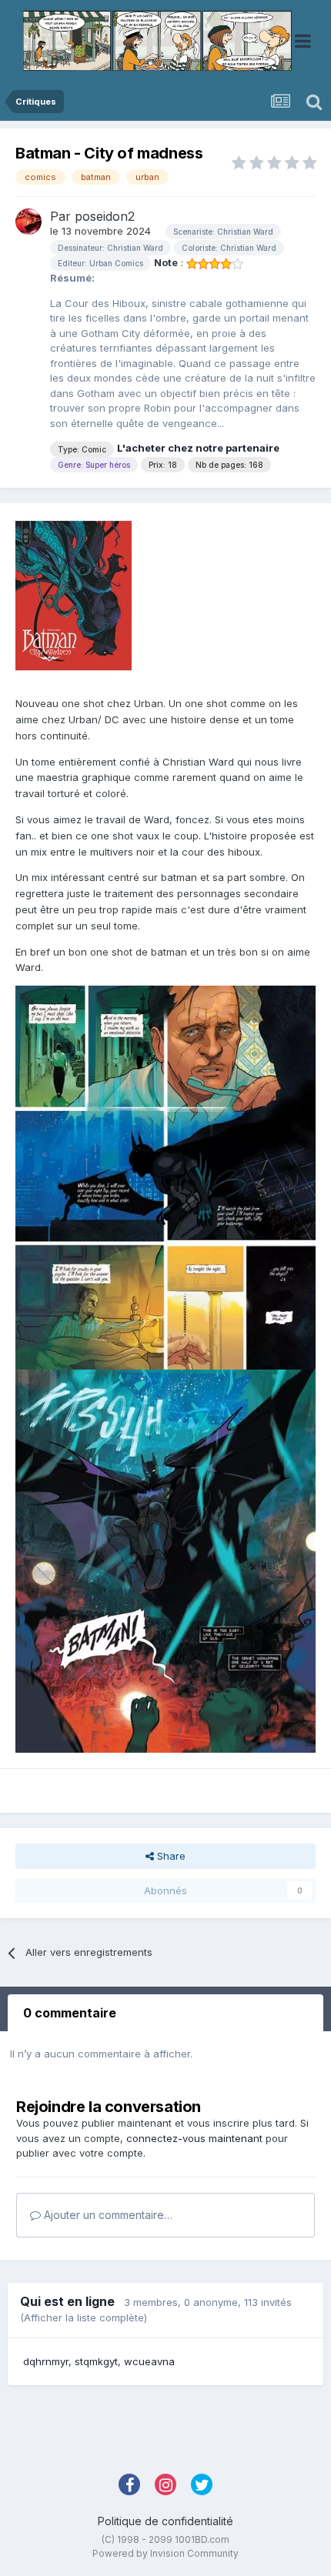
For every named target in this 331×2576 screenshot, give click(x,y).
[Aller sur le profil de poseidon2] (28, 222)
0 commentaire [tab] (70, 2013)
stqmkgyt (96, 2361)
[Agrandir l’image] (165, 1176)
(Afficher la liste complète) (84, 2317)
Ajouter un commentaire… (107, 2215)
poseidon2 (105, 216)
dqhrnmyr (46, 2361)
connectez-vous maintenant (194, 2138)
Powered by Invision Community (165, 2553)
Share (170, 1856)
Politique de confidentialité (165, 2521)
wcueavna (149, 2361)
